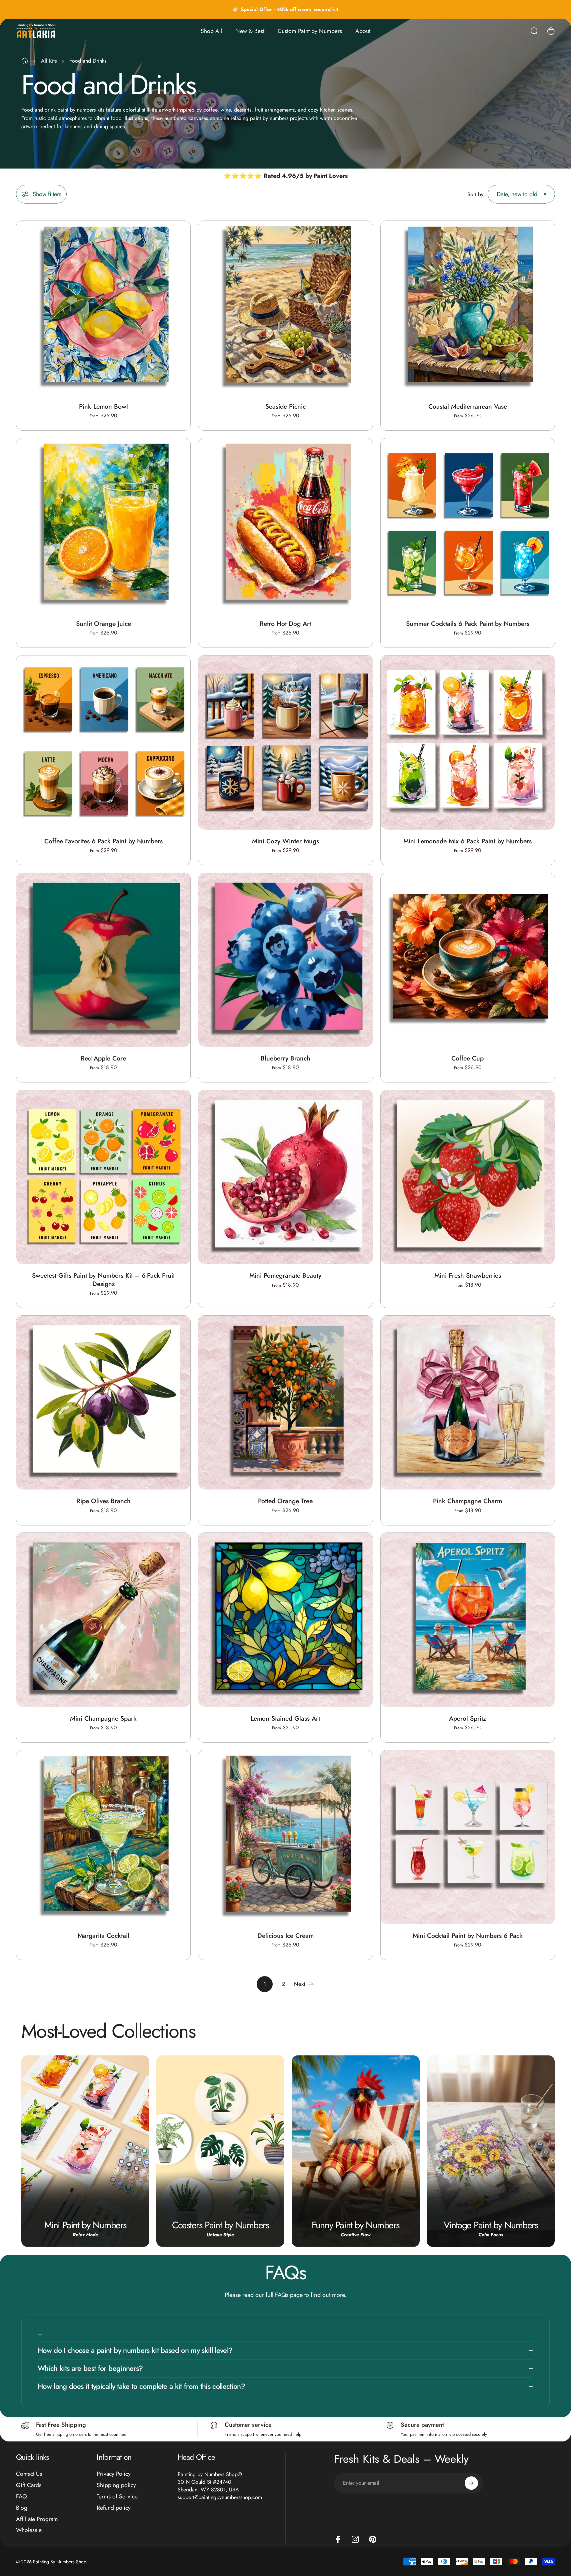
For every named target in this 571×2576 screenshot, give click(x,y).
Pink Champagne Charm (467, 1501)
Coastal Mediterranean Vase (468, 406)
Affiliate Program (37, 2519)
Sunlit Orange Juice (103, 624)
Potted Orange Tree (285, 1501)
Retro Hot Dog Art (285, 624)
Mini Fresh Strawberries (468, 1276)
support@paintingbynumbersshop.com (220, 2497)
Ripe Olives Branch (103, 1501)
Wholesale (29, 2530)
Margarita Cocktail (103, 1935)
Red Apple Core (103, 1058)
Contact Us (29, 2474)
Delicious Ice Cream (285, 1935)
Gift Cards (29, 2485)
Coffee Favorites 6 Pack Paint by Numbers (103, 841)
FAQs (282, 2295)
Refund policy (114, 2508)
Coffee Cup (467, 1058)
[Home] (25, 61)
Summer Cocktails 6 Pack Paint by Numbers (468, 624)
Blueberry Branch (285, 1058)
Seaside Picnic (285, 406)
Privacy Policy (114, 2474)
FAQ (21, 2497)
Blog (22, 2508)
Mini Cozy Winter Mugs (285, 841)
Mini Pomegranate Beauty (285, 1276)
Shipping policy (116, 2485)
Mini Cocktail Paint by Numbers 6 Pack (468, 1935)
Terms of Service (117, 2497)
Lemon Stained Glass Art (285, 1718)
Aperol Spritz (467, 1718)
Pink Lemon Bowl (103, 406)
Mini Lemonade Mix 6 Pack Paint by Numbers (467, 841)
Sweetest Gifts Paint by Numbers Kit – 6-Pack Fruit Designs (103, 1280)
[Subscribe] (471, 2483)
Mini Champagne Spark (103, 1718)
